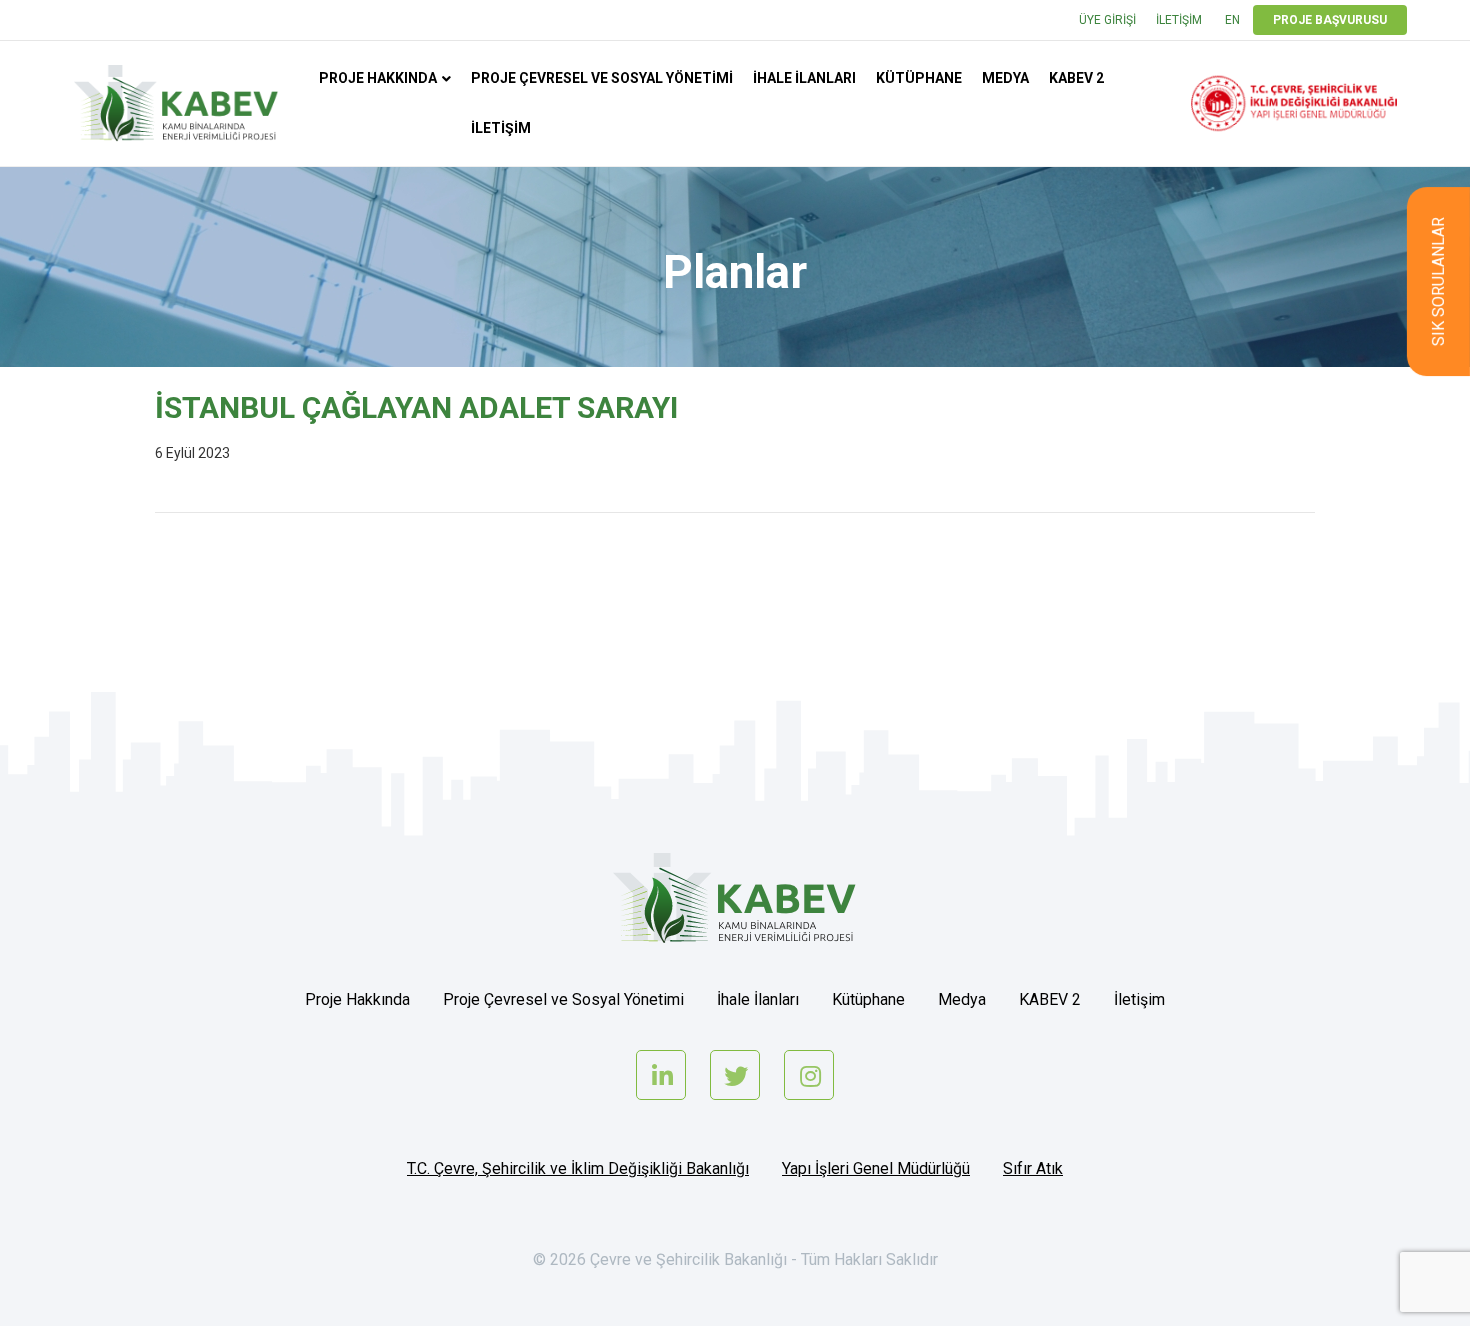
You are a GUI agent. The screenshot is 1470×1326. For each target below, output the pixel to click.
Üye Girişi (1107, 20)
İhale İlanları (804, 78)
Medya (1005, 78)
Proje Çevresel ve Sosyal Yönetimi (602, 78)
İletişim (1179, 20)
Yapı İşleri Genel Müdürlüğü (876, 1168)
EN (1232, 20)
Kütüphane (919, 78)
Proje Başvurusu (1330, 20)
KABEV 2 (1076, 78)
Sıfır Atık (1033, 1168)
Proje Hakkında (378, 78)
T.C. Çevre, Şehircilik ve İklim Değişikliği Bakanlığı (578, 1168)
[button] (1438, 281)
